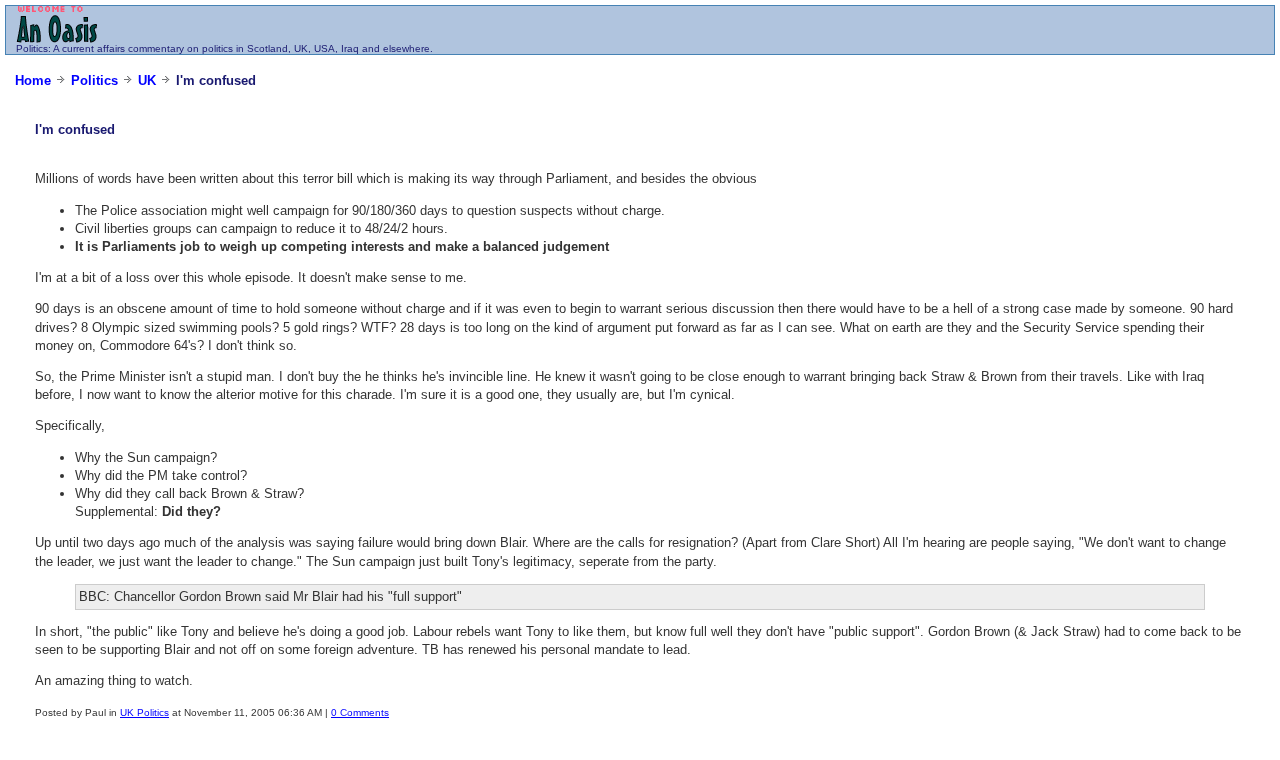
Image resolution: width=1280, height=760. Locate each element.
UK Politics (144, 712)
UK (147, 80)
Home (33, 80)
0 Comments (360, 712)
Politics (32, 48)
